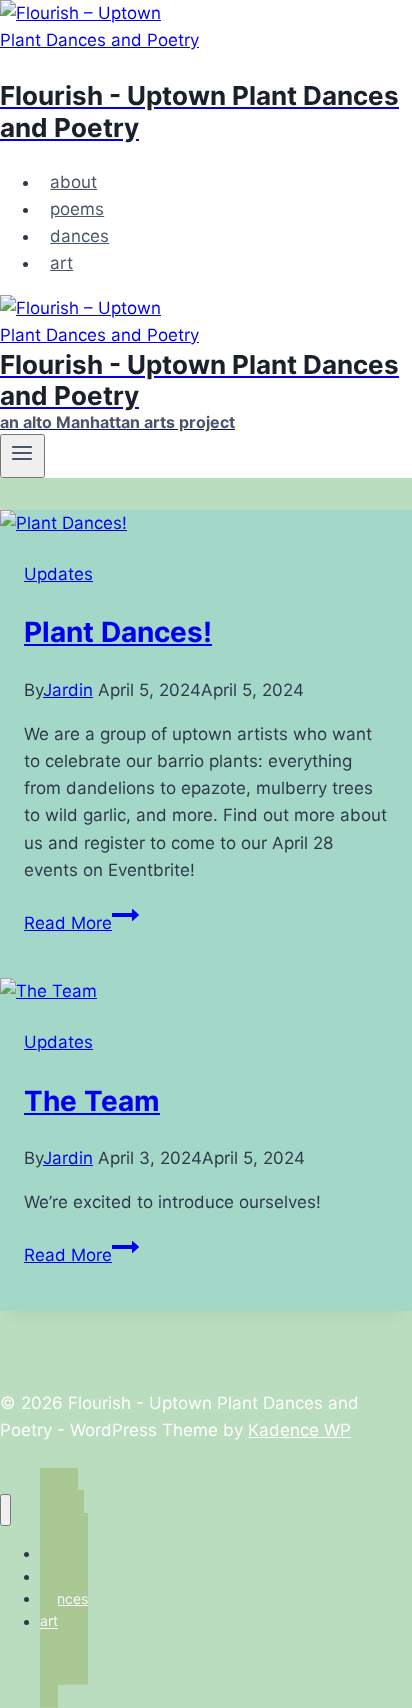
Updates (58, 574)
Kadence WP (299, 1430)
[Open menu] (22, 456)
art (61, 263)
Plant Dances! (118, 632)
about (73, 182)
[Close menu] (5, 1510)
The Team (92, 1101)
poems (77, 209)
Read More (81, 923)
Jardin (68, 690)
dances (79, 236)
